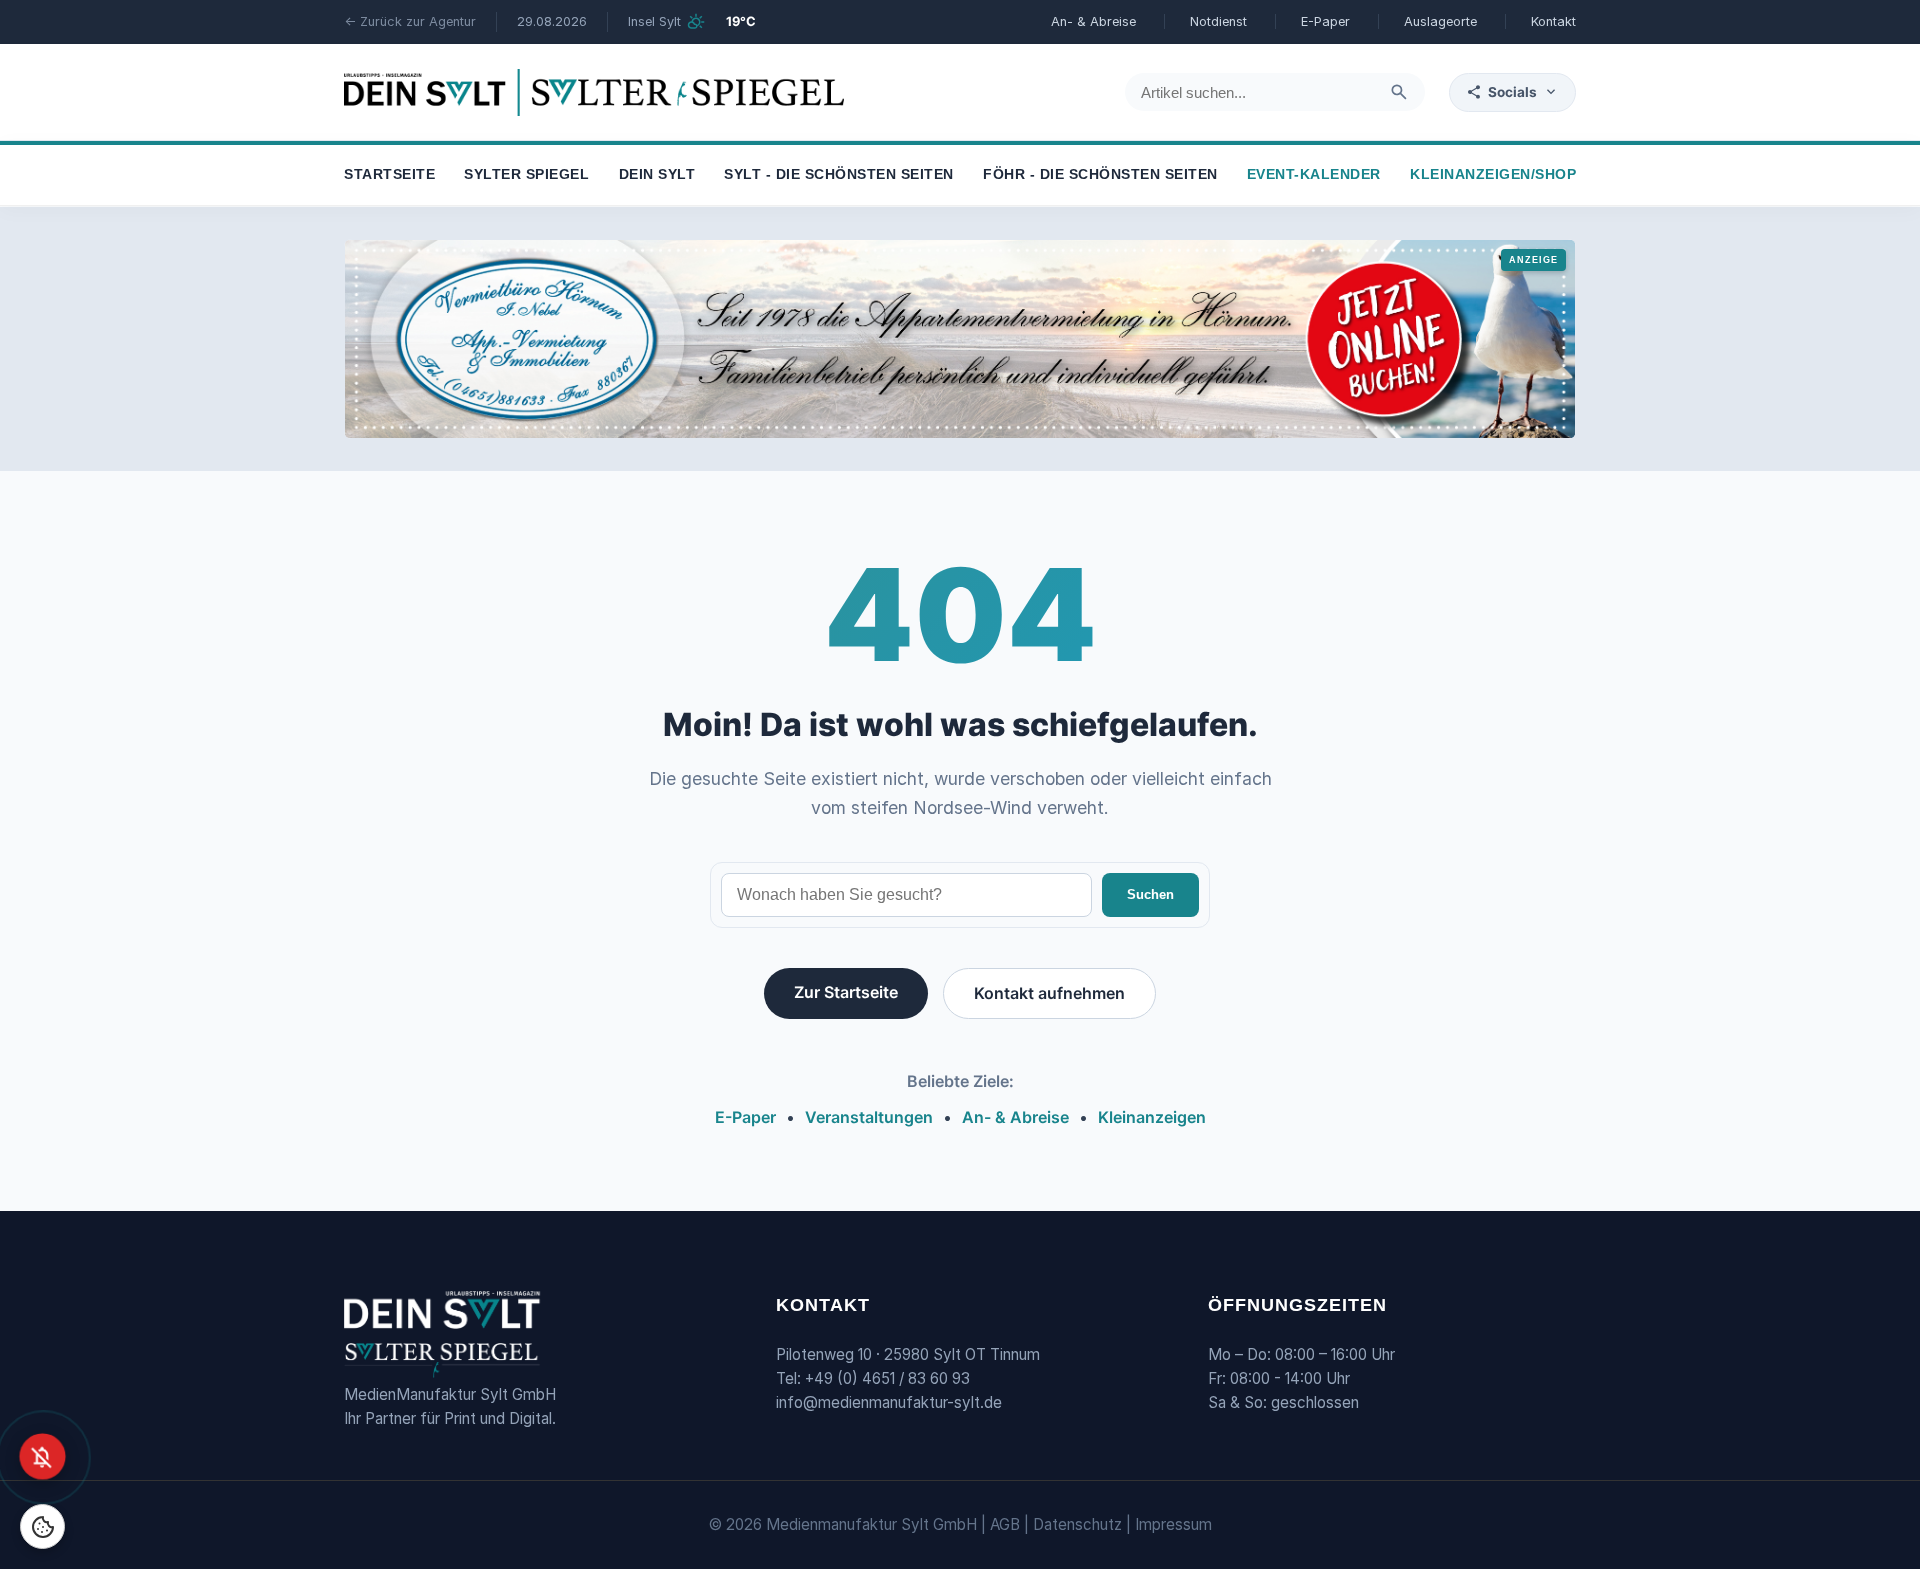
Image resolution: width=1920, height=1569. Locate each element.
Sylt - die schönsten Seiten (839, 175)
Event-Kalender (1314, 175)
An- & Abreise (1093, 21)
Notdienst (1218, 21)
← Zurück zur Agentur (410, 21)
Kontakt (1553, 21)
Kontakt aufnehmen (1049, 993)
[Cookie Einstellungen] (42, 1526)
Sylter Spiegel (526, 175)
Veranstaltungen (869, 1117)
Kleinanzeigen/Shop (1493, 175)
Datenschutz (1077, 1524)
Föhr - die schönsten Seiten (1100, 175)
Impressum (1173, 1524)
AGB (1005, 1524)
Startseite (389, 175)
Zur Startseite (846, 992)
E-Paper (1325, 21)
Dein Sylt (657, 175)
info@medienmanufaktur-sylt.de (889, 1402)
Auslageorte (1440, 21)
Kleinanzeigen (1152, 1117)
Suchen (1150, 894)
